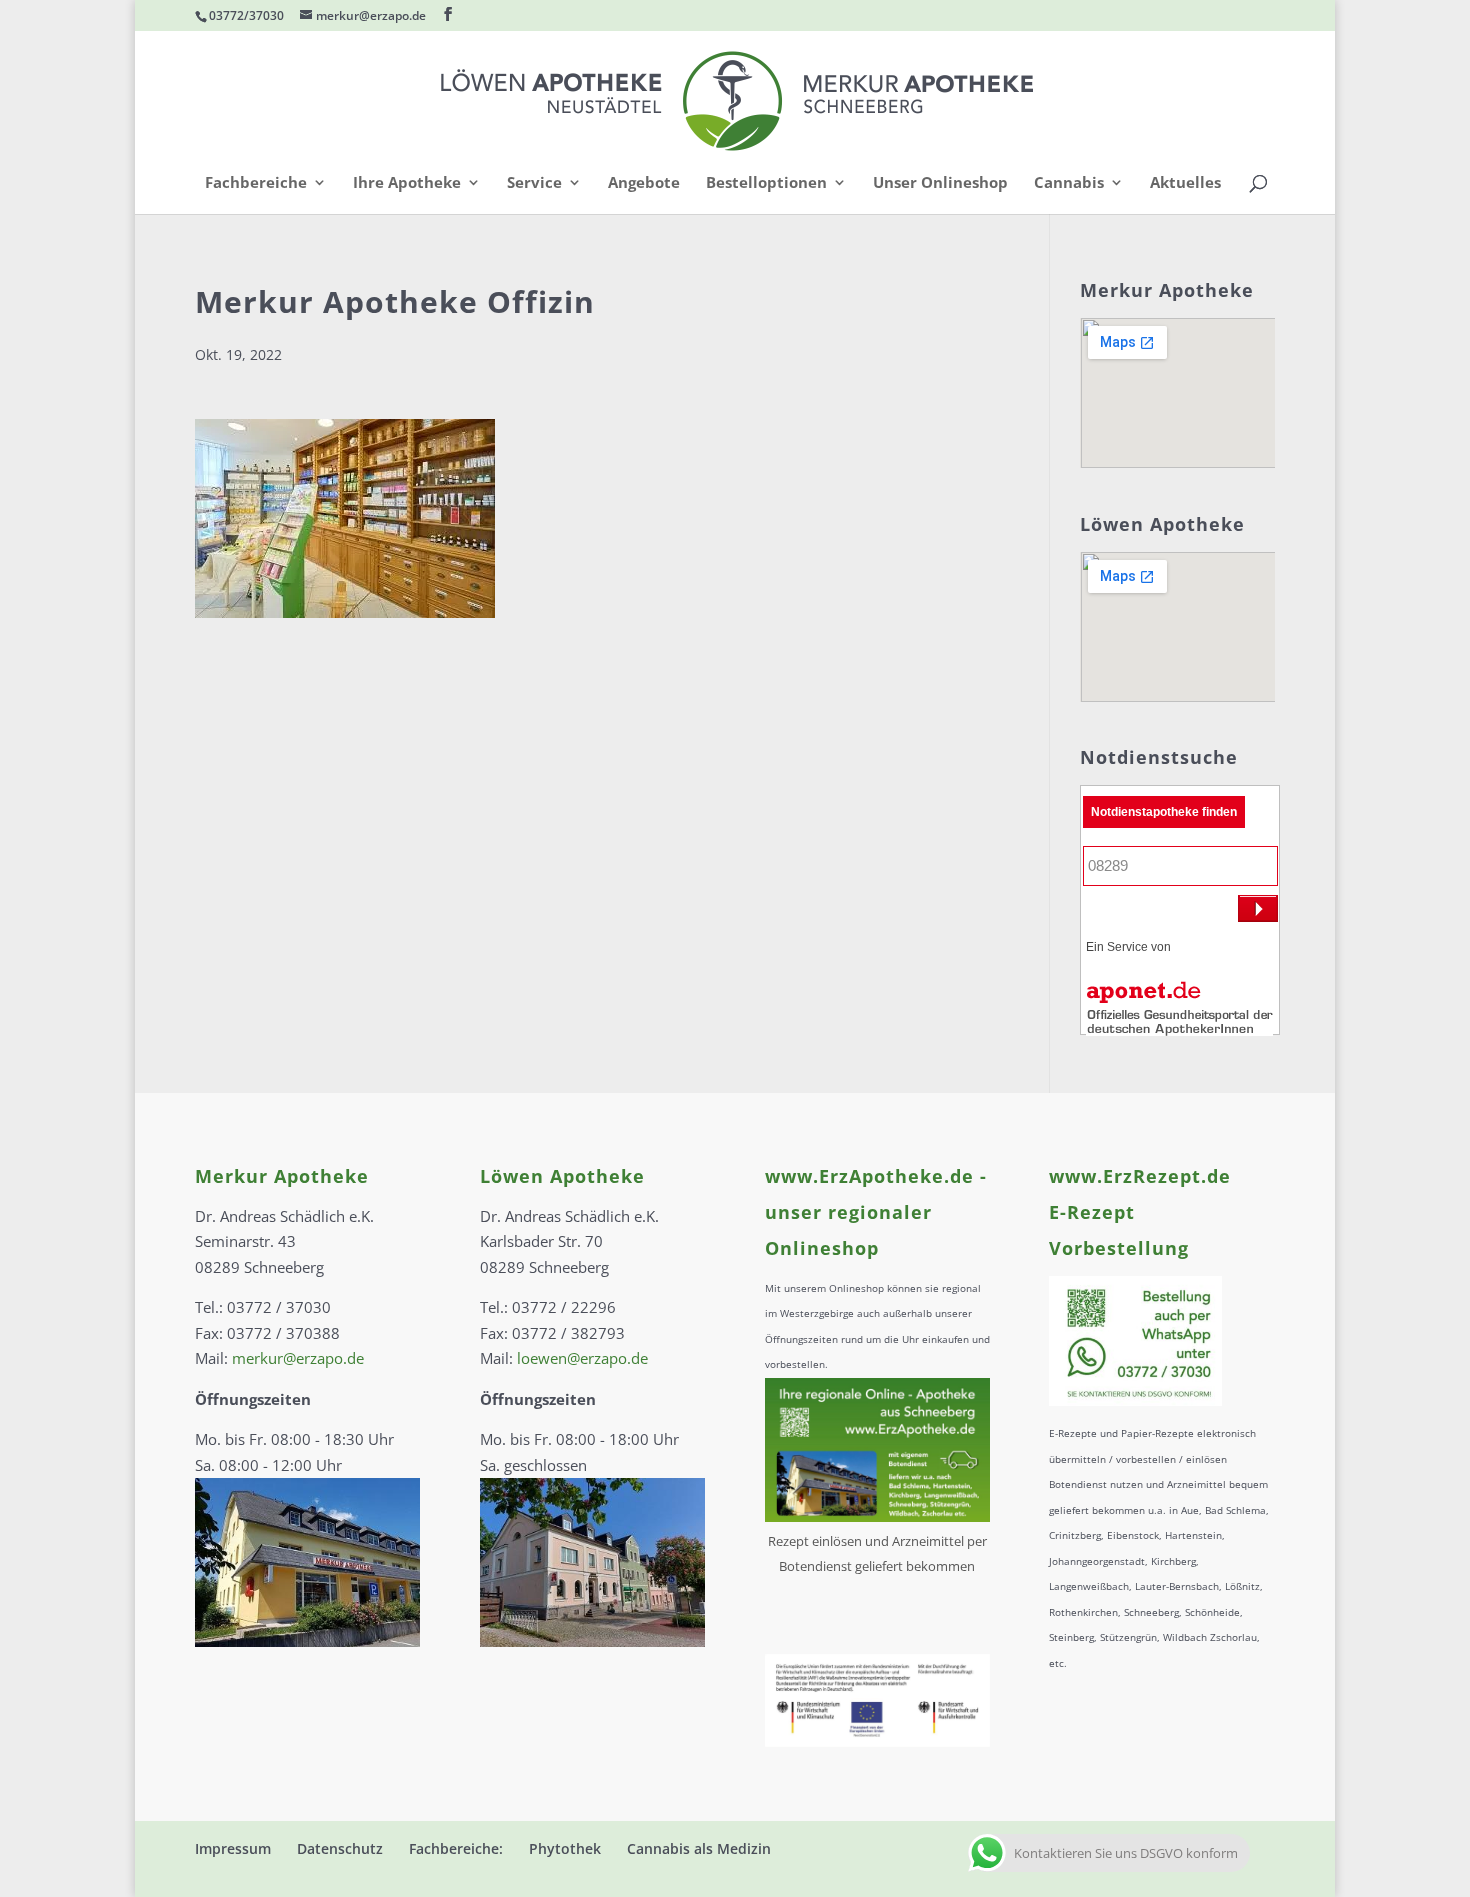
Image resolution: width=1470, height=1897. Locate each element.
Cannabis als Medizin (699, 1848)
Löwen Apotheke (562, 1176)
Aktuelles (1185, 183)
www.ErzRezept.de (1140, 1176)
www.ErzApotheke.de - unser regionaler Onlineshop (876, 1212)
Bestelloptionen (766, 183)
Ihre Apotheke (407, 183)
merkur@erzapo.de (298, 1358)
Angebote (644, 183)
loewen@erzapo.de (582, 1358)
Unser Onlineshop (940, 183)
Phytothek (565, 1848)
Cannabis (1069, 183)
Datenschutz (340, 1848)
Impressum (233, 1848)
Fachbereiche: (456, 1848)
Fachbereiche (256, 183)
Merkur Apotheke (282, 1176)
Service (534, 183)
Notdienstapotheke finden (1164, 812)
